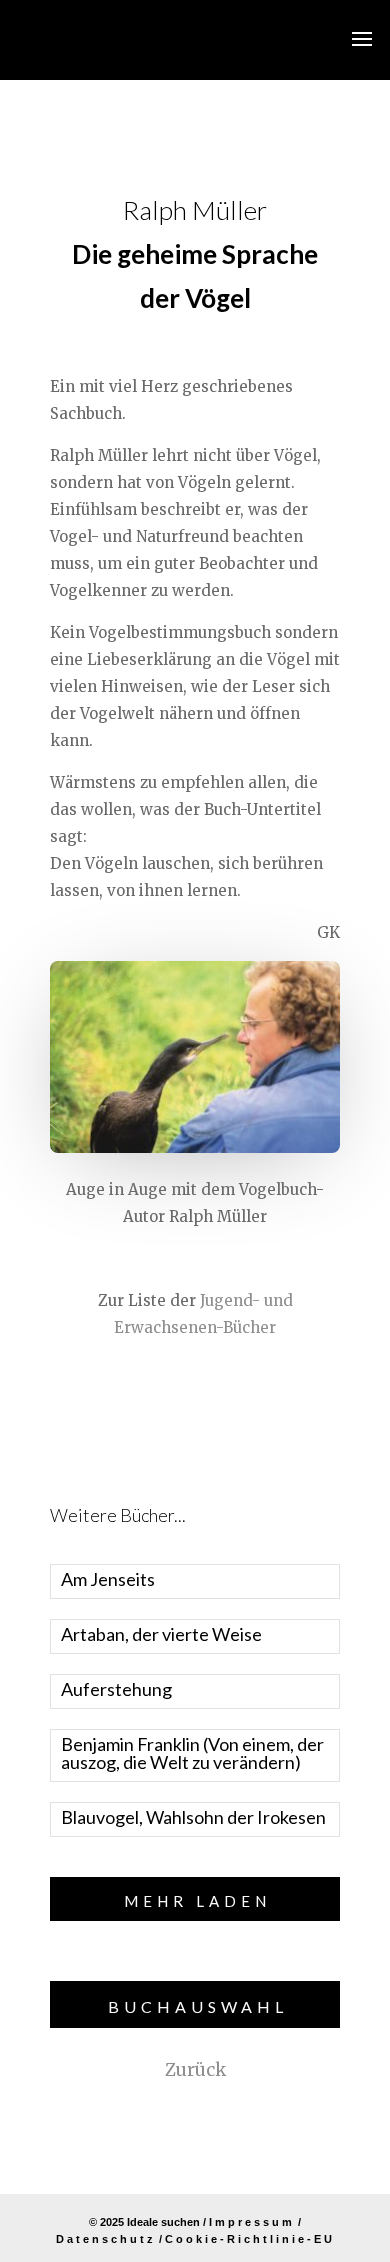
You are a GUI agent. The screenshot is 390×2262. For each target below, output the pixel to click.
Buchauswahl (198, 2006)
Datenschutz (106, 2239)
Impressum (252, 2222)
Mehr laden (197, 1901)
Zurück (195, 2070)
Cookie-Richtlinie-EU (250, 2239)
